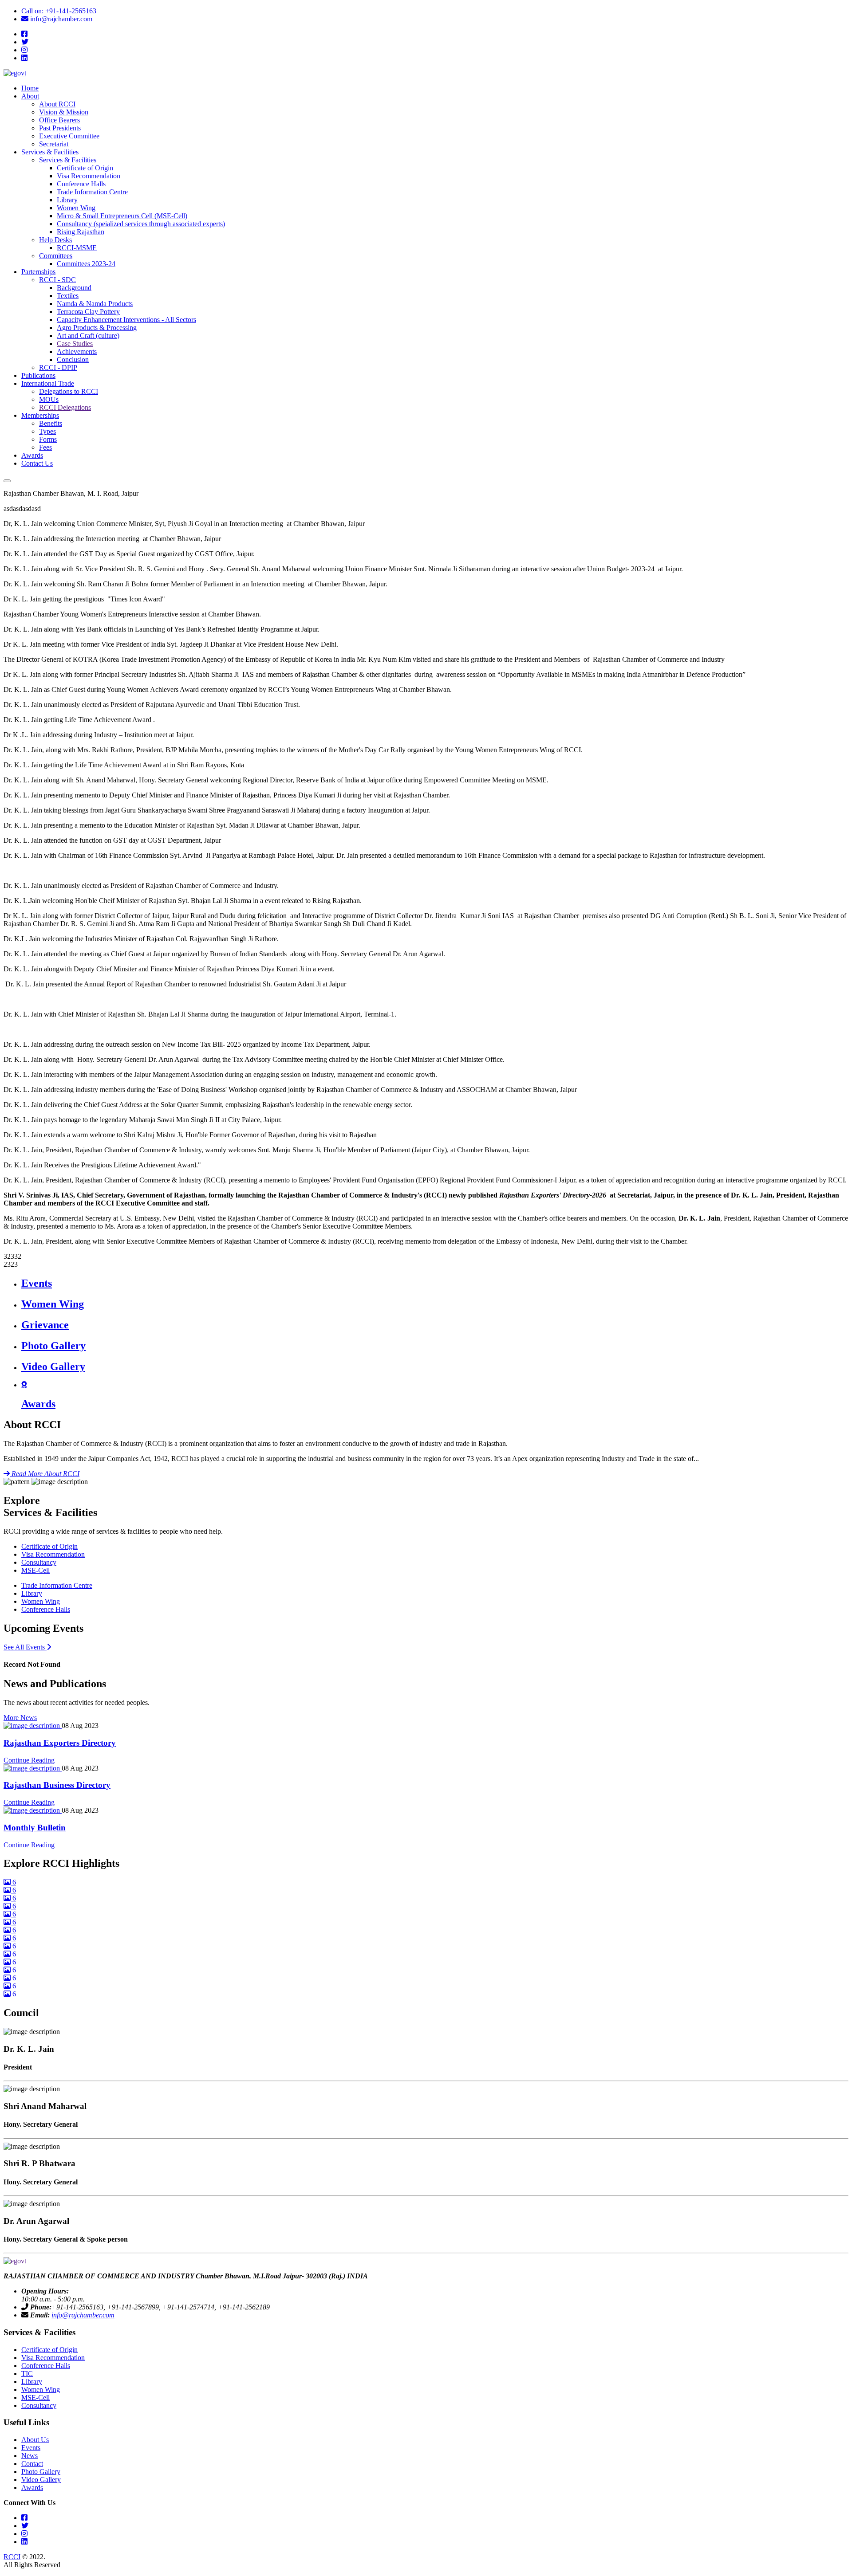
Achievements (77, 351)
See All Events (27, 1647)
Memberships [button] (40, 415)
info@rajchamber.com (60, 19)
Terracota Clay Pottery (88, 312)
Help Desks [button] (55, 240)
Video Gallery (41, 2480)
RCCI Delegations (65, 407)
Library (67, 200)
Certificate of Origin (85, 168)
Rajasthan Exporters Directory (60, 1743)
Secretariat (54, 144)
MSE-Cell (35, 1570)
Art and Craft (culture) (88, 336)
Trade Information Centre (92, 192)
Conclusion (73, 359)
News (30, 2456)
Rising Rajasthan (81, 232)
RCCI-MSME (77, 248)
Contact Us (37, 463)
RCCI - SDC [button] (57, 280)
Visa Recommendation (89, 176)
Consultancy (39, 1562)
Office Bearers (59, 120)
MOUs (49, 399)
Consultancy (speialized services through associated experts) (141, 224)
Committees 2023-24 (86, 264)
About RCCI (57, 104)
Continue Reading (29, 1760)
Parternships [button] (38, 272)
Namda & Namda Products (95, 304)
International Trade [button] (48, 383)
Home (30, 88)
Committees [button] (56, 256)
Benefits (51, 423)
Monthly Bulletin (35, 1828)
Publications (38, 375)
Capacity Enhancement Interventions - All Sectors (126, 320)
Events (31, 2448)
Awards (32, 455)
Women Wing (76, 208)
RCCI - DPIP (58, 367)
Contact (32, 2464)
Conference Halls (81, 184)
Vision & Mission (64, 112)
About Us (35, 2440)
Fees (45, 447)
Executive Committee (69, 136)
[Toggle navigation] (7, 481)
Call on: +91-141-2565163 (59, 11)
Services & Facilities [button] (50, 152)
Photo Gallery (41, 2472)
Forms (48, 439)
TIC (27, 2374)
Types (47, 431)
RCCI (12, 2557)
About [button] (30, 96)
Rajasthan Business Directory (57, 1785)
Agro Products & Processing (97, 328)
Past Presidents (60, 128)
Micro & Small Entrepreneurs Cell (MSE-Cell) (122, 216)
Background (74, 288)
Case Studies (75, 344)
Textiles (68, 296)
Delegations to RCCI (69, 391)
